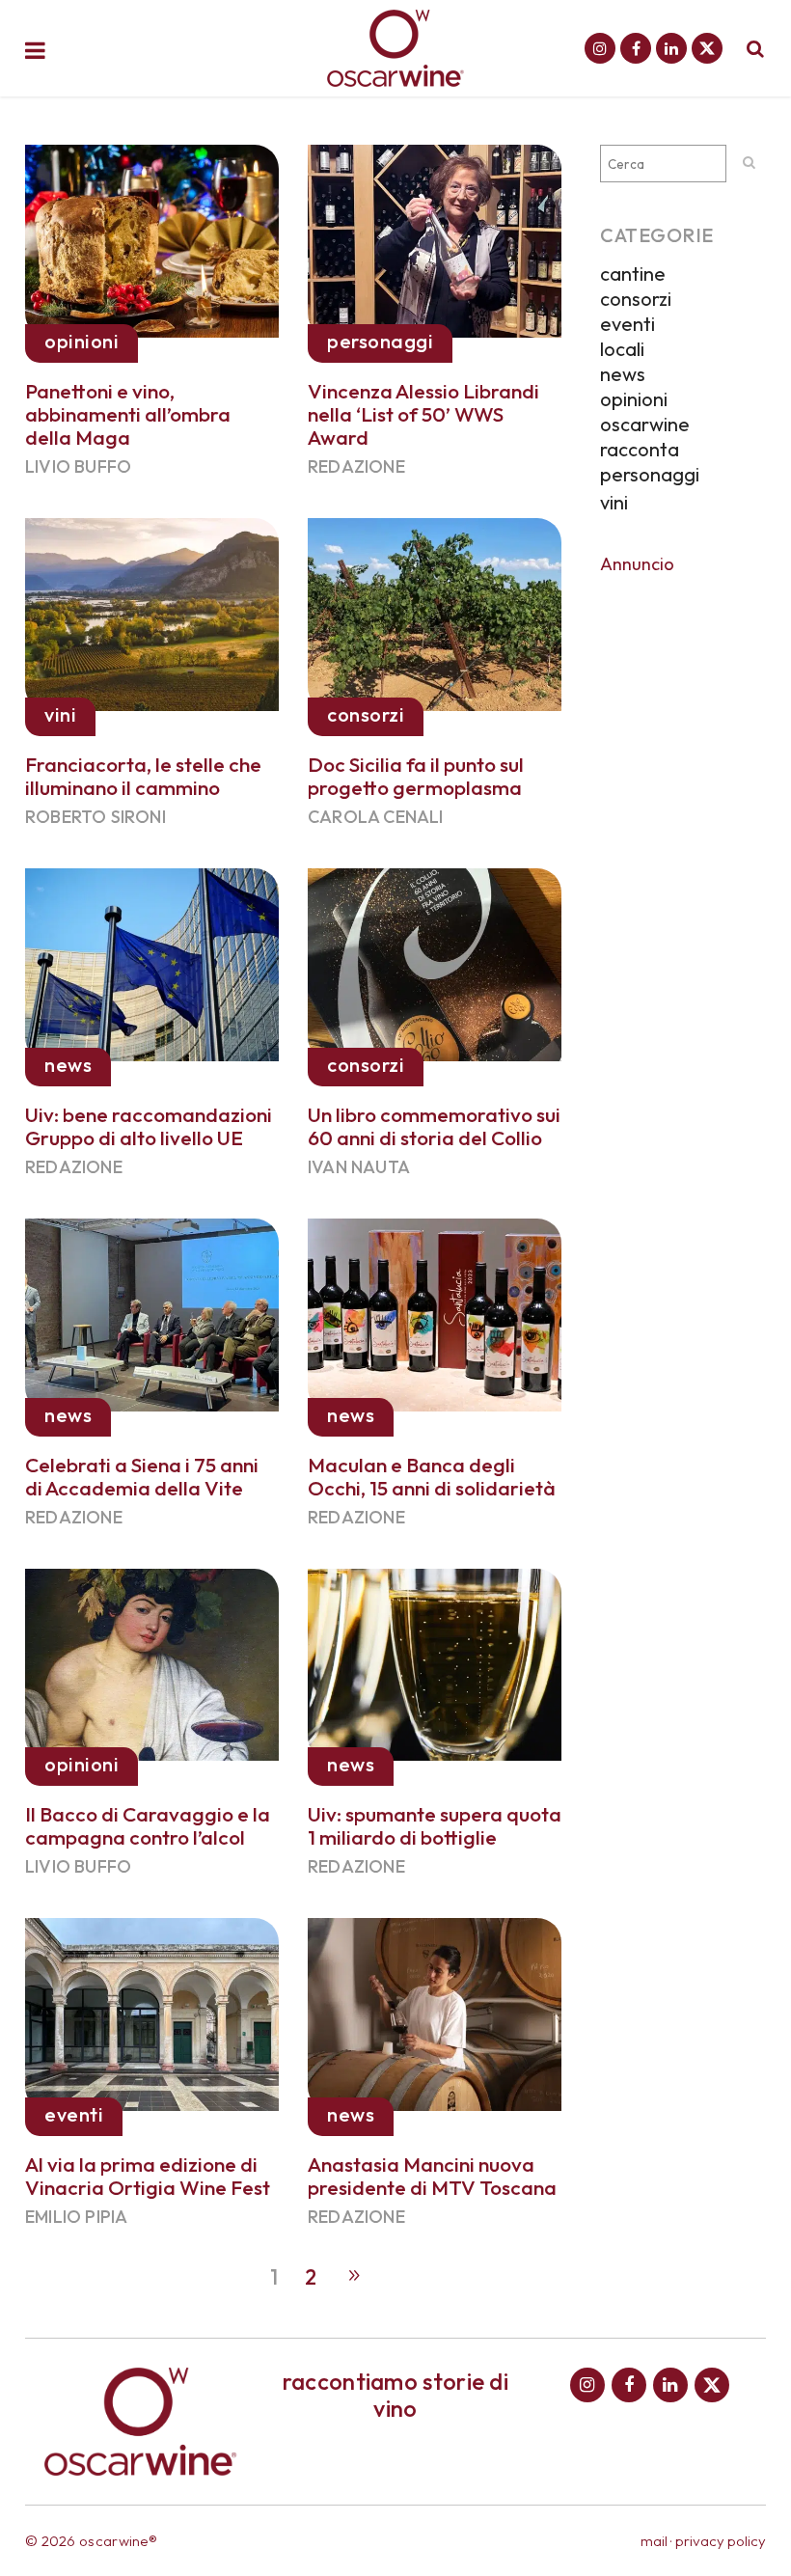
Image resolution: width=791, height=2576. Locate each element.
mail (654, 2541)
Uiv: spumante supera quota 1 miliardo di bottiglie (435, 1825)
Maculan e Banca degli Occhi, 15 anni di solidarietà (432, 1476)
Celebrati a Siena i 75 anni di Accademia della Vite (142, 1476)
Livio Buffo (78, 466)
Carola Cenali (376, 817)
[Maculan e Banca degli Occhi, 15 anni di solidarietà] (435, 1311)
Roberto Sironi (95, 817)
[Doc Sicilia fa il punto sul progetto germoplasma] (435, 611)
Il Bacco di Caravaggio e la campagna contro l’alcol (148, 1825)
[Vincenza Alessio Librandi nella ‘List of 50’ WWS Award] (435, 237)
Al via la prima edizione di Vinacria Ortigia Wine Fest (148, 2176)
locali (622, 349)
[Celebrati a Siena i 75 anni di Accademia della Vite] (152, 1311)
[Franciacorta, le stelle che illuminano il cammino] (152, 611)
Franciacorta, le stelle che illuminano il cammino (143, 776)
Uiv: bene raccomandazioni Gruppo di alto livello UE (149, 1126)
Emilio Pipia (76, 2217)
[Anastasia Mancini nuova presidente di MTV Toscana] (435, 2012)
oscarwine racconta (645, 437)
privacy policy (721, 2541)
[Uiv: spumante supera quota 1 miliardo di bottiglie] (435, 1661)
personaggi (650, 474)
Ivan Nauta (359, 1167)
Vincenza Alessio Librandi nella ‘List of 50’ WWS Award (423, 414)
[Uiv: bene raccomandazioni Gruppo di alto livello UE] (152, 961)
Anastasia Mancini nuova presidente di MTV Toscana (432, 2176)
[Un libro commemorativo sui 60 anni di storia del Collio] (435, 961)
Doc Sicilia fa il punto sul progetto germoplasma (416, 776)
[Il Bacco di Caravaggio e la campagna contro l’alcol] (152, 1661)
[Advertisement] (683, 877)
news (623, 374)
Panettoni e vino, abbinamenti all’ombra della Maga (128, 414)
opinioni (634, 399)
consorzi (636, 299)
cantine (633, 274)
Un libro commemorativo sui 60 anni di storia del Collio (434, 1126)
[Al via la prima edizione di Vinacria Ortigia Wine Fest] (152, 2012)
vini (614, 502)
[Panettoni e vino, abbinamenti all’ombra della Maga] (152, 237)
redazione (356, 466)
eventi (627, 324)
